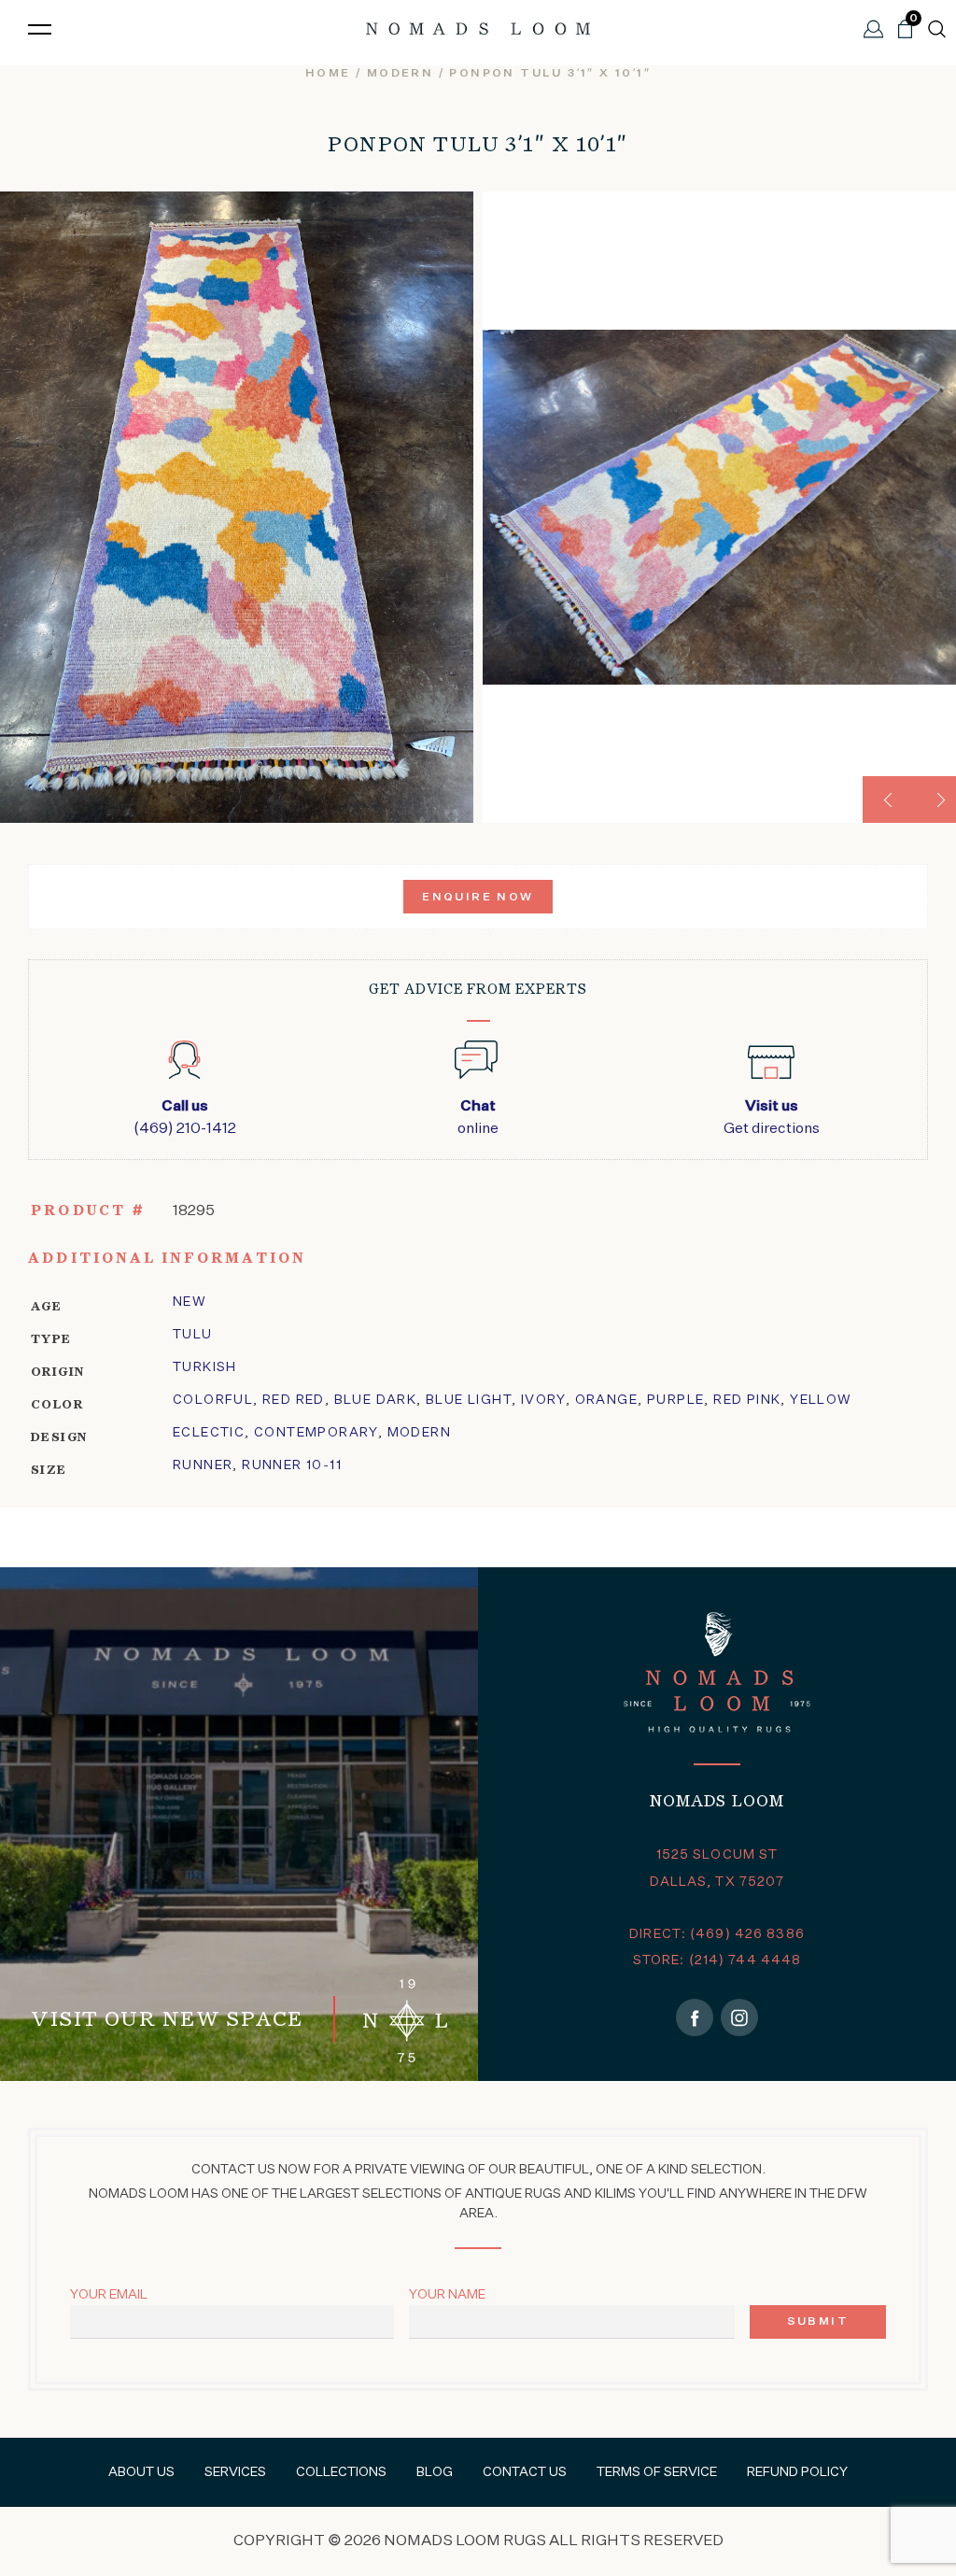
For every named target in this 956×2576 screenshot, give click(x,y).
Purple (675, 1400)
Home (328, 74)
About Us (141, 2472)
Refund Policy (797, 2472)
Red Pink (747, 1400)
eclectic (209, 1433)
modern (400, 74)
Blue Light (469, 1400)
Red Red (294, 1400)
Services (235, 2472)
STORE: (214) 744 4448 (717, 1960)
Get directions (772, 1118)
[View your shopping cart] (905, 36)
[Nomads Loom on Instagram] (739, 2017)
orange (606, 1400)
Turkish (205, 1367)
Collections (341, 2472)
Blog (435, 2472)
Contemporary (316, 1433)
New (190, 1302)
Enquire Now (478, 898)
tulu (193, 1335)
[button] (886, 800)
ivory (543, 1400)
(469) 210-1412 (185, 1118)
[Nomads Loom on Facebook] (695, 2017)
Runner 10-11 (292, 1465)
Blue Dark (376, 1400)
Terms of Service (657, 2472)
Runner (203, 1465)
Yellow (821, 1400)
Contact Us (525, 2472)
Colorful (213, 1400)
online (478, 1118)
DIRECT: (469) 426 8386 (717, 1934)
